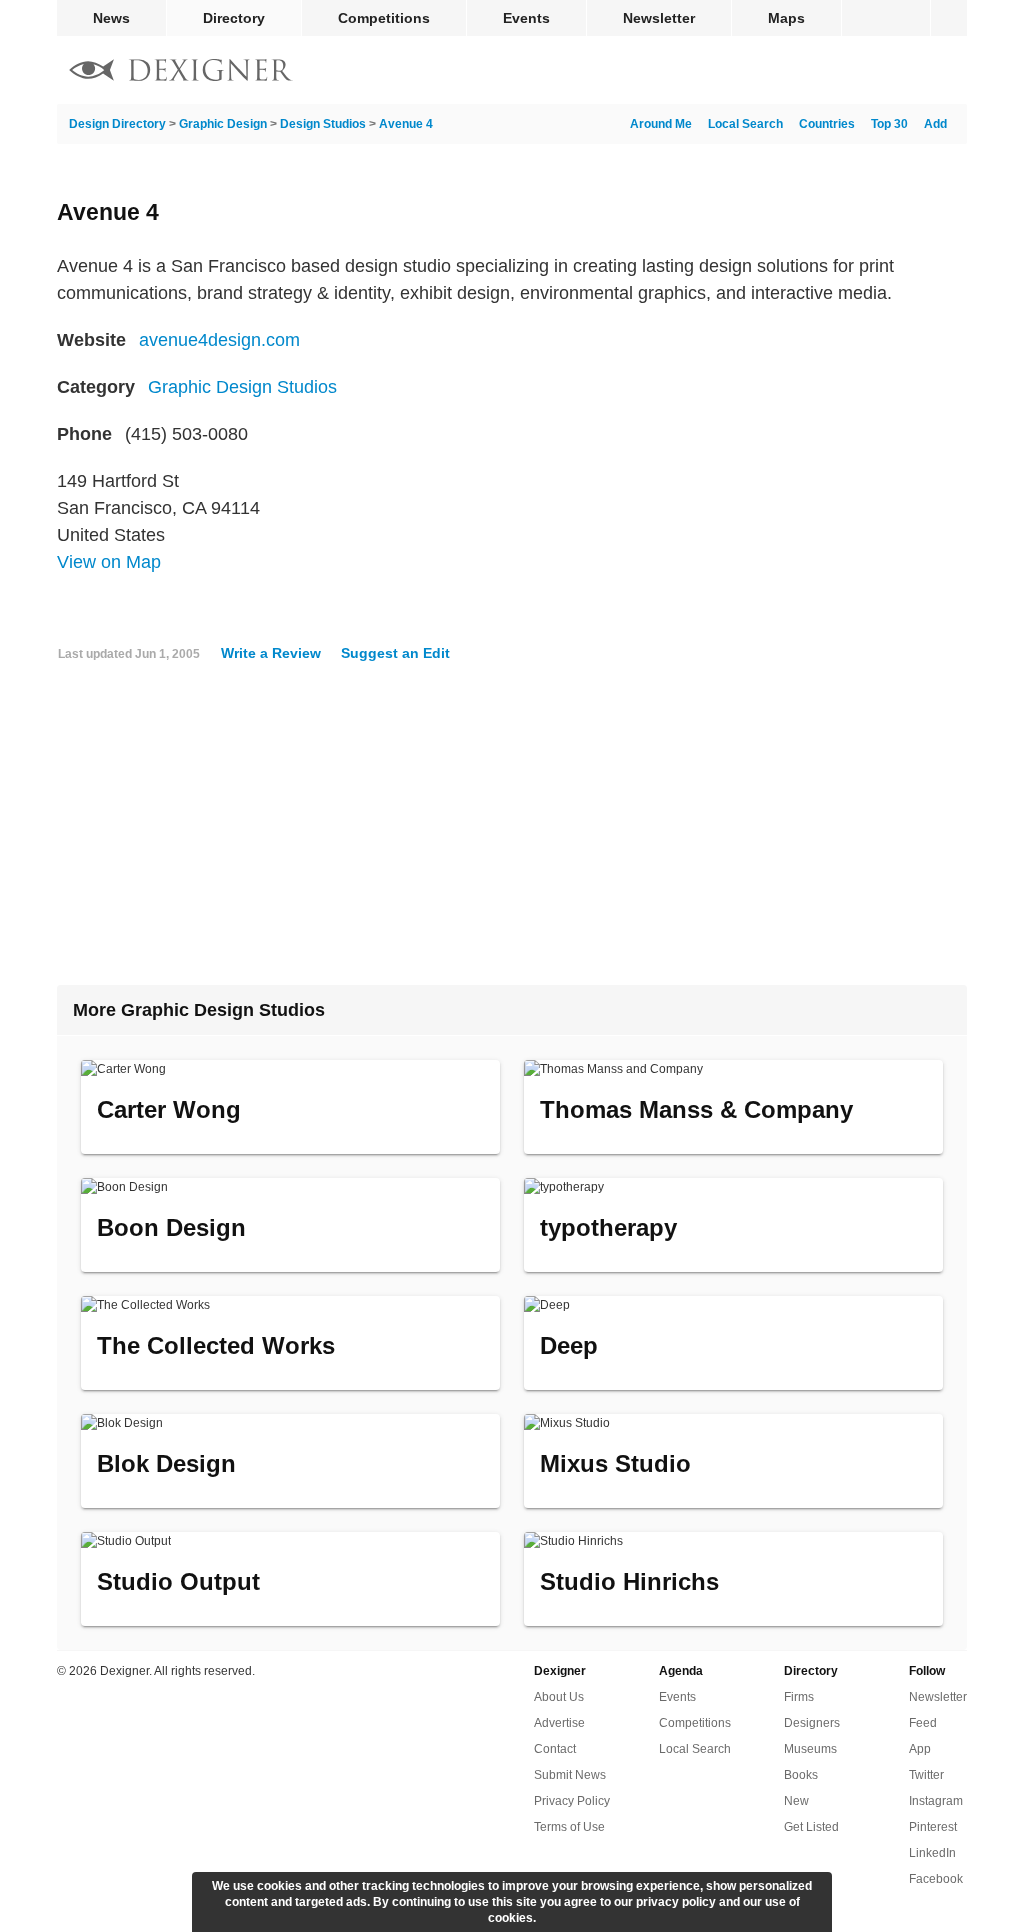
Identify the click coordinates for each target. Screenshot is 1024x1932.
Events (526, 18)
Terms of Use (569, 1827)
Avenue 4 (406, 124)
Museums (810, 1749)
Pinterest (933, 1827)
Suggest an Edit (395, 653)
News (111, 18)
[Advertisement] (512, 831)
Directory (234, 18)
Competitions (384, 18)
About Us (559, 1697)
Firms (799, 1697)
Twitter (926, 1775)
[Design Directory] (181, 72)
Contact (555, 1749)
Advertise (559, 1723)
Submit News (570, 1775)
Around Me (661, 124)
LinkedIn (932, 1853)
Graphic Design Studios (242, 387)
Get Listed (811, 1827)
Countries (827, 124)
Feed (923, 1723)
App (920, 1749)
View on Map (109, 562)
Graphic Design (223, 124)
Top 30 (889, 124)
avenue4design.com (219, 340)
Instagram (936, 1801)
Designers (812, 1723)
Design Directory (117, 124)
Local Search (745, 124)
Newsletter (659, 18)
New (796, 1801)
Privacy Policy (572, 1801)
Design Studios (323, 124)
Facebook (936, 1879)
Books (801, 1775)
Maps (786, 18)
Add (935, 124)
